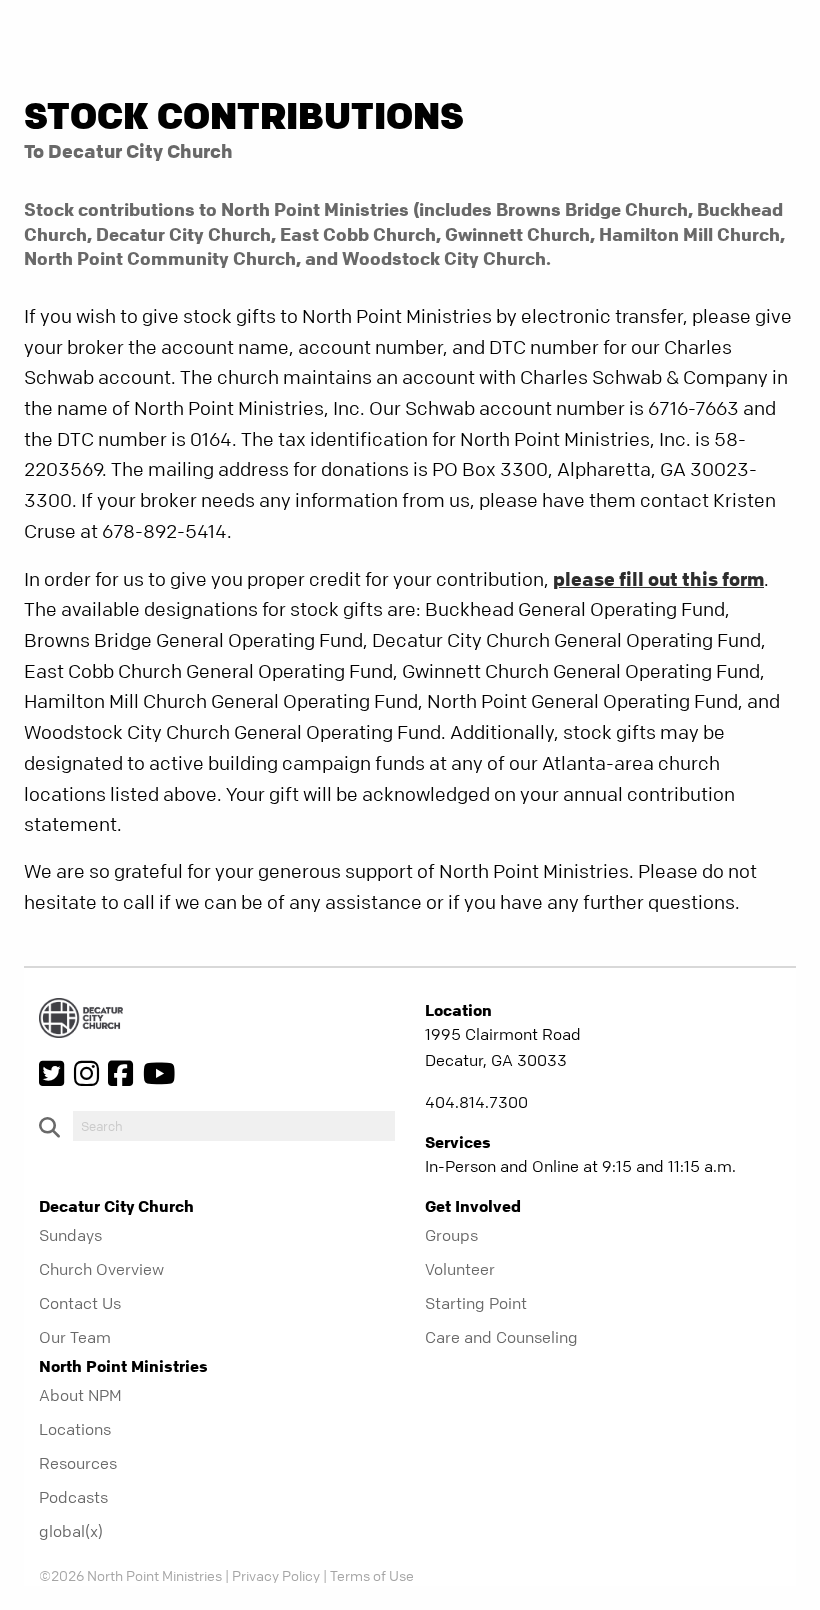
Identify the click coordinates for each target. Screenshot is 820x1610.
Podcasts (73, 1497)
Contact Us (80, 1303)
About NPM (80, 1395)
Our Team (75, 1337)
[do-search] (234, 1126)
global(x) (71, 1531)
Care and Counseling (501, 1337)
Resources (78, 1463)
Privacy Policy (276, 1575)
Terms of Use (372, 1575)
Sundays (70, 1235)
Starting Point (476, 1303)
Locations (75, 1429)
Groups (451, 1235)
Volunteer (460, 1269)
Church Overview (101, 1269)
